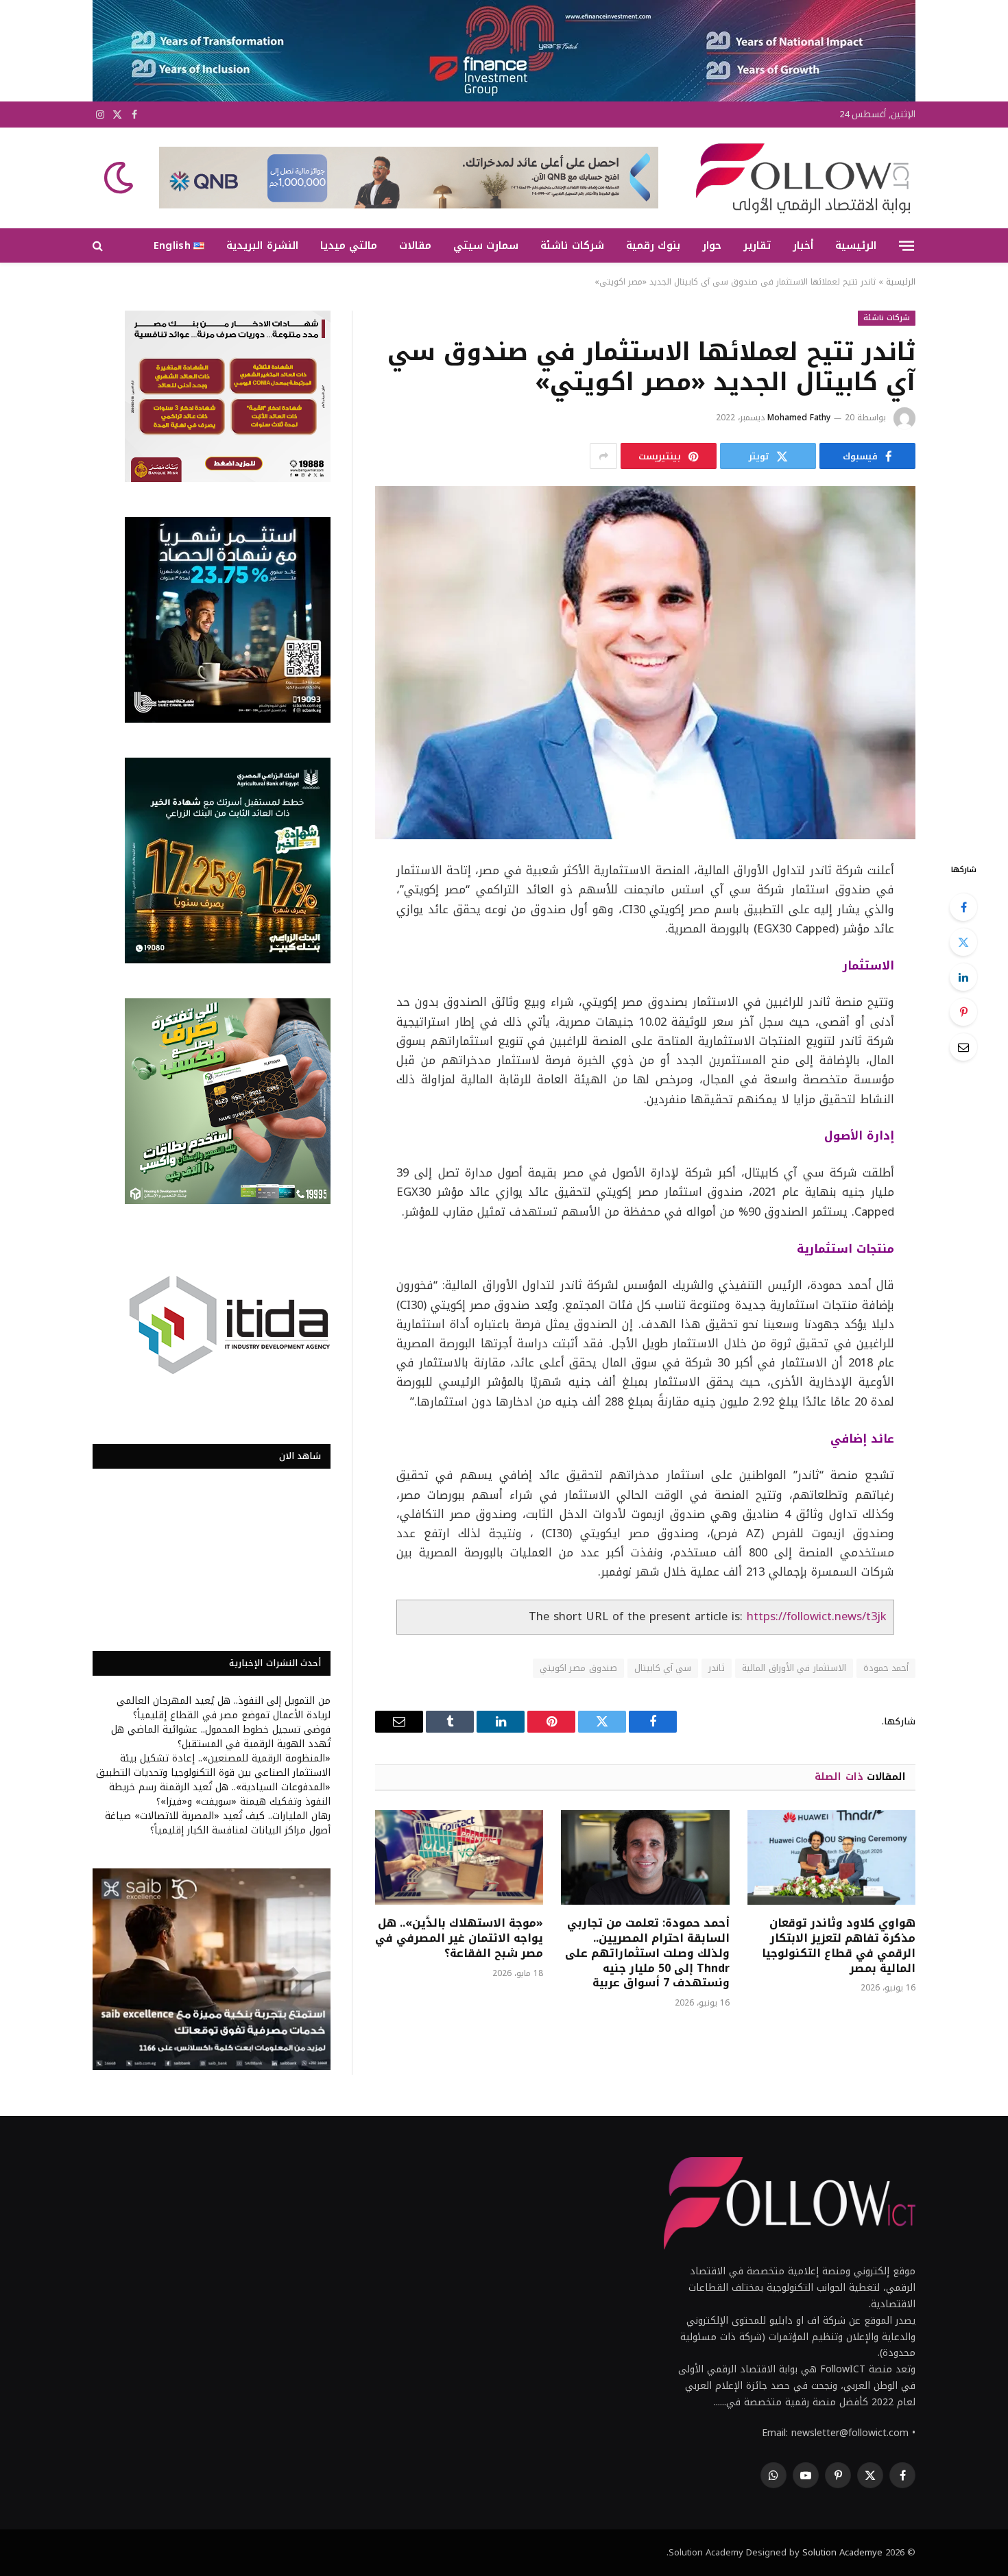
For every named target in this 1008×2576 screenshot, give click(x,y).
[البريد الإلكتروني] (963, 1047)
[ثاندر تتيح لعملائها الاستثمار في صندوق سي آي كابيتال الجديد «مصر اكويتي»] (645, 663)
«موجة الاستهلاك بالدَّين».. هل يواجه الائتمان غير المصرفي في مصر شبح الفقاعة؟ (459, 1938)
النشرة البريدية (262, 245)
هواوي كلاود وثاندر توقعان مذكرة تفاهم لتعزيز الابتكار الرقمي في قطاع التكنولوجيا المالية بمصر (839, 1946)
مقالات (415, 245)
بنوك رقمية (653, 245)
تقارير (757, 245)
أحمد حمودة (886, 1668)
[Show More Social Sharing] (603, 456)
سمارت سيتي (486, 245)
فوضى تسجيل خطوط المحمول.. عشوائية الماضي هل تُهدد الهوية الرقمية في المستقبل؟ (221, 1737)
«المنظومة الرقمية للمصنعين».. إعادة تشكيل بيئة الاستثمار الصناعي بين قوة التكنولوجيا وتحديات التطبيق (213, 1766)
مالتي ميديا (349, 245)
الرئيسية (856, 245)
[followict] (799, 178)
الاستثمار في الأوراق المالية (794, 1668)
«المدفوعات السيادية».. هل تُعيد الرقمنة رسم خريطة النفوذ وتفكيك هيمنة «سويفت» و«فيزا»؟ (220, 1794)
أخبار (803, 245)
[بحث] (99, 246)
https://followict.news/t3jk (817, 1616)
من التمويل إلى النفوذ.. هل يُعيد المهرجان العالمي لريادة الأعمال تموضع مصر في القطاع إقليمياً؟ (224, 1708)
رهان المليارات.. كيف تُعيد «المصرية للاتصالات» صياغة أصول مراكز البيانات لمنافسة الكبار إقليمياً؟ (218, 1823)
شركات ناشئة (572, 245)
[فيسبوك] (963, 907)
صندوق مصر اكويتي (578, 1668)
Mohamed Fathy (799, 418)
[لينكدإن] (963, 977)
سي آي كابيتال (663, 1668)
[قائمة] (907, 245)
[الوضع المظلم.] (120, 178)
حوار (712, 245)
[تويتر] (963, 942)
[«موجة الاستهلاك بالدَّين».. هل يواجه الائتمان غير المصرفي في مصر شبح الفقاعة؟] (459, 1857)
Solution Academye (842, 2552)
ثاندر (717, 1668)
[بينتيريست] (963, 1012)
